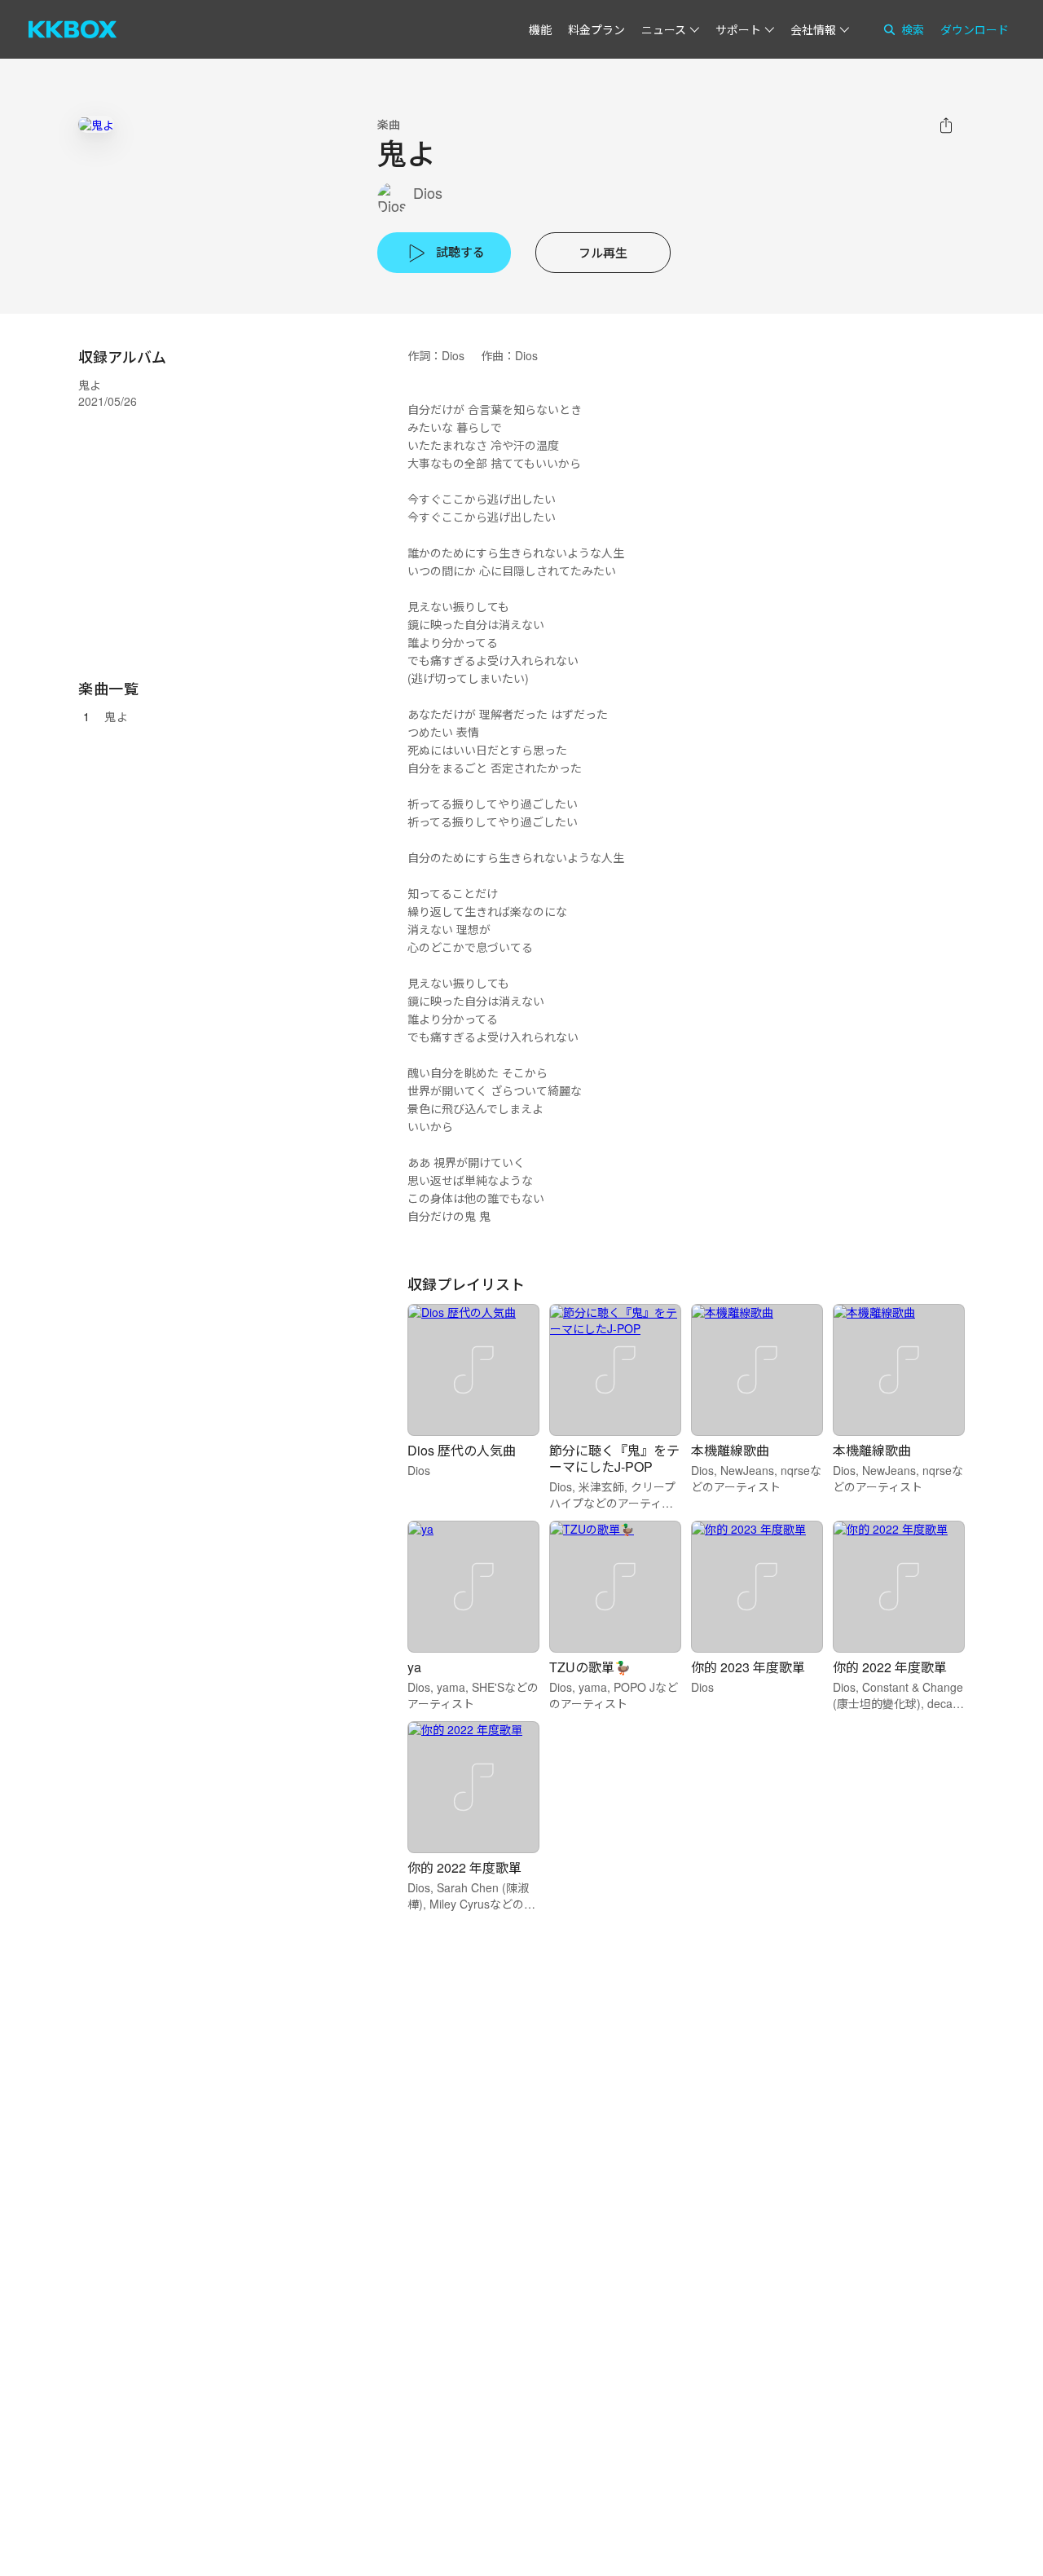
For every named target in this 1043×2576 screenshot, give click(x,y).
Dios (428, 193)
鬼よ (116, 716)
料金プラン (596, 29)
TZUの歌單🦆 (590, 1667)
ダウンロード (975, 29)
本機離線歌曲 (730, 1450)
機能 (540, 29)
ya (414, 1667)
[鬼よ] (96, 124)
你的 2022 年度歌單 (890, 1667)
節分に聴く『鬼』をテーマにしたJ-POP (614, 1458)
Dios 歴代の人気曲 (462, 1450)
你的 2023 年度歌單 (748, 1667)
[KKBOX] (73, 29)
